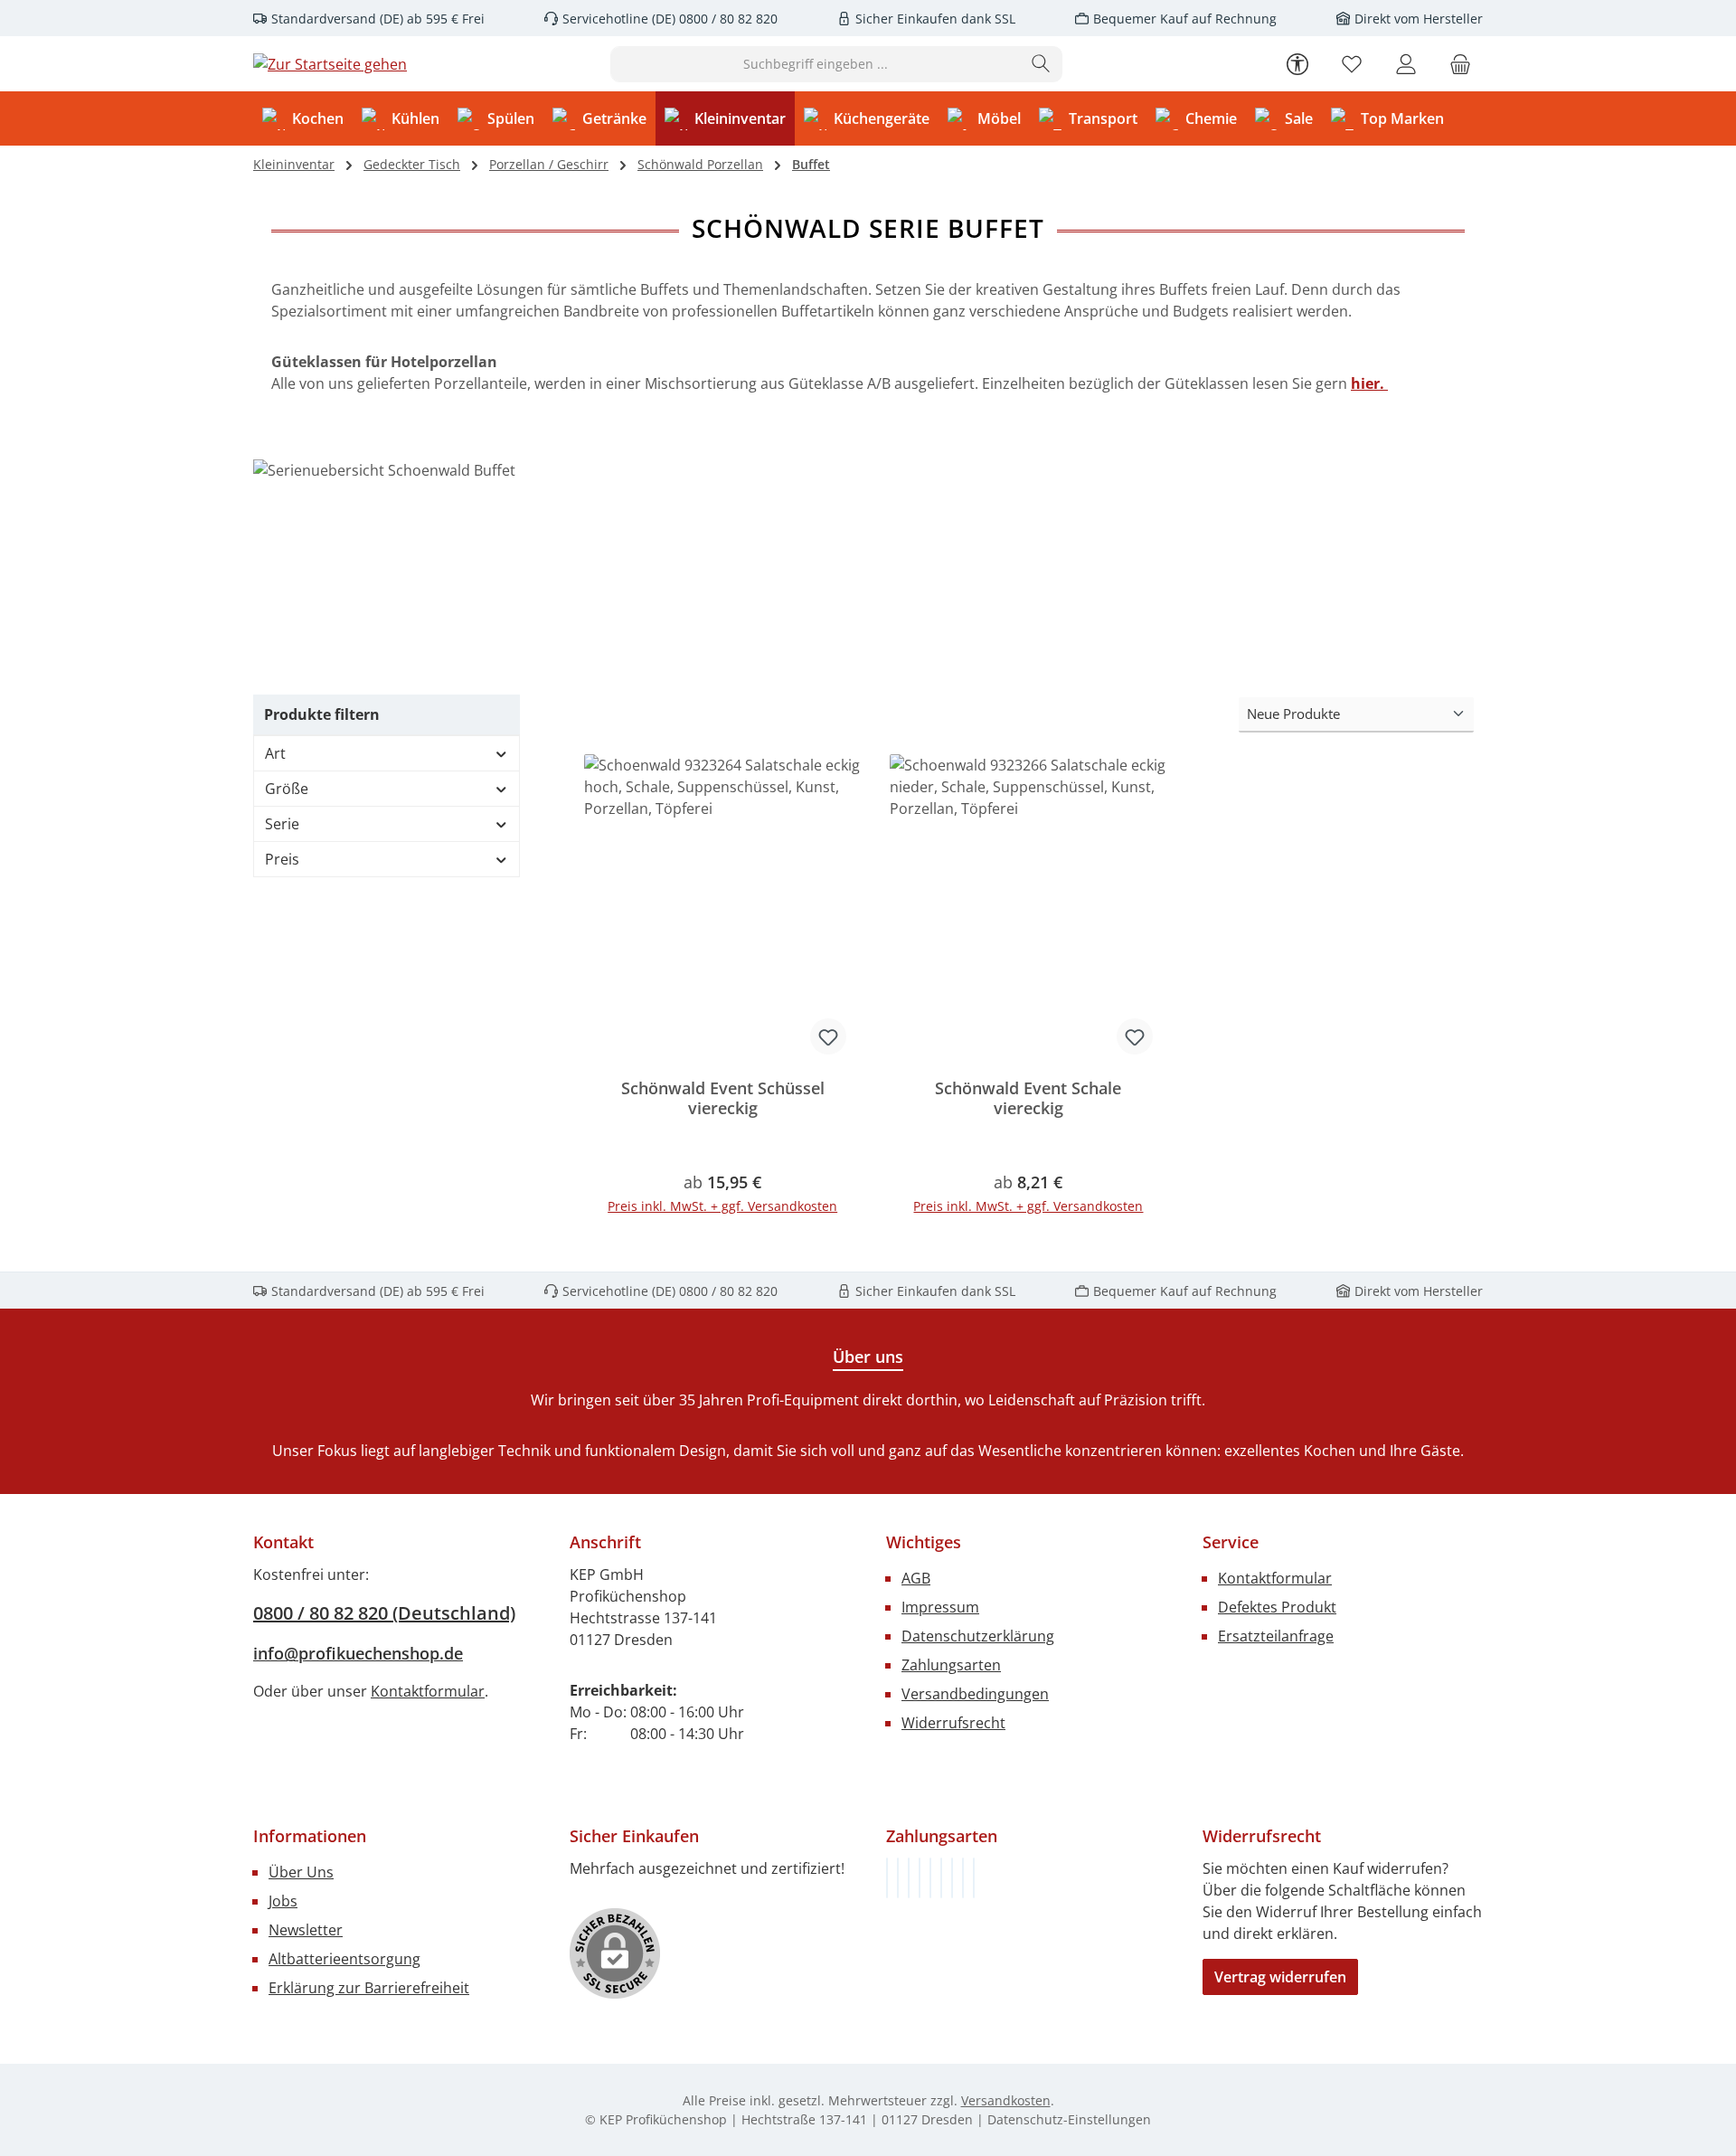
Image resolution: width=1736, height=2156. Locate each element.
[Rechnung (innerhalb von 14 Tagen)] (887, 1878)
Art (275, 753)
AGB (916, 1578)
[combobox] (816, 64)
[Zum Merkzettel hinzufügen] (828, 1036)
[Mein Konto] (1406, 64)
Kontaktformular (428, 1691)
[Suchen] (1041, 64)
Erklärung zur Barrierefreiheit (369, 1988)
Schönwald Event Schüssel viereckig (723, 1098)
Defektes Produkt (1277, 1607)
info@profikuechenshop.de (358, 1653)
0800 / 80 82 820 (726, 19)
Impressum (940, 1607)
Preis (282, 859)
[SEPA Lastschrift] (974, 1878)
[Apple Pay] (952, 1878)
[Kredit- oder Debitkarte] (963, 1878)
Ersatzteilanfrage (1276, 1636)
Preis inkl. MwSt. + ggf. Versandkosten (722, 1206)
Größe (287, 789)
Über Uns (301, 1872)
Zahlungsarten (951, 1665)
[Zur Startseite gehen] (330, 64)
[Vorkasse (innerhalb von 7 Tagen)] (898, 1878)
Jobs (283, 1901)
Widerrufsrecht (953, 1723)
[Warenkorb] (1460, 64)
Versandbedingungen (975, 1694)
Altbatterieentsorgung (344, 1959)
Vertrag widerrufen (1280, 1977)
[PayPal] (920, 1878)
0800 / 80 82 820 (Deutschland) (384, 1613)
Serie (282, 824)
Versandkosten (1006, 2100)
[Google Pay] (941, 1878)
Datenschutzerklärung (978, 1636)
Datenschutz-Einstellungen (1069, 2119)
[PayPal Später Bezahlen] (930, 1878)
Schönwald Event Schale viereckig (1028, 1098)
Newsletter (306, 1930)
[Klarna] (909, 1878)
